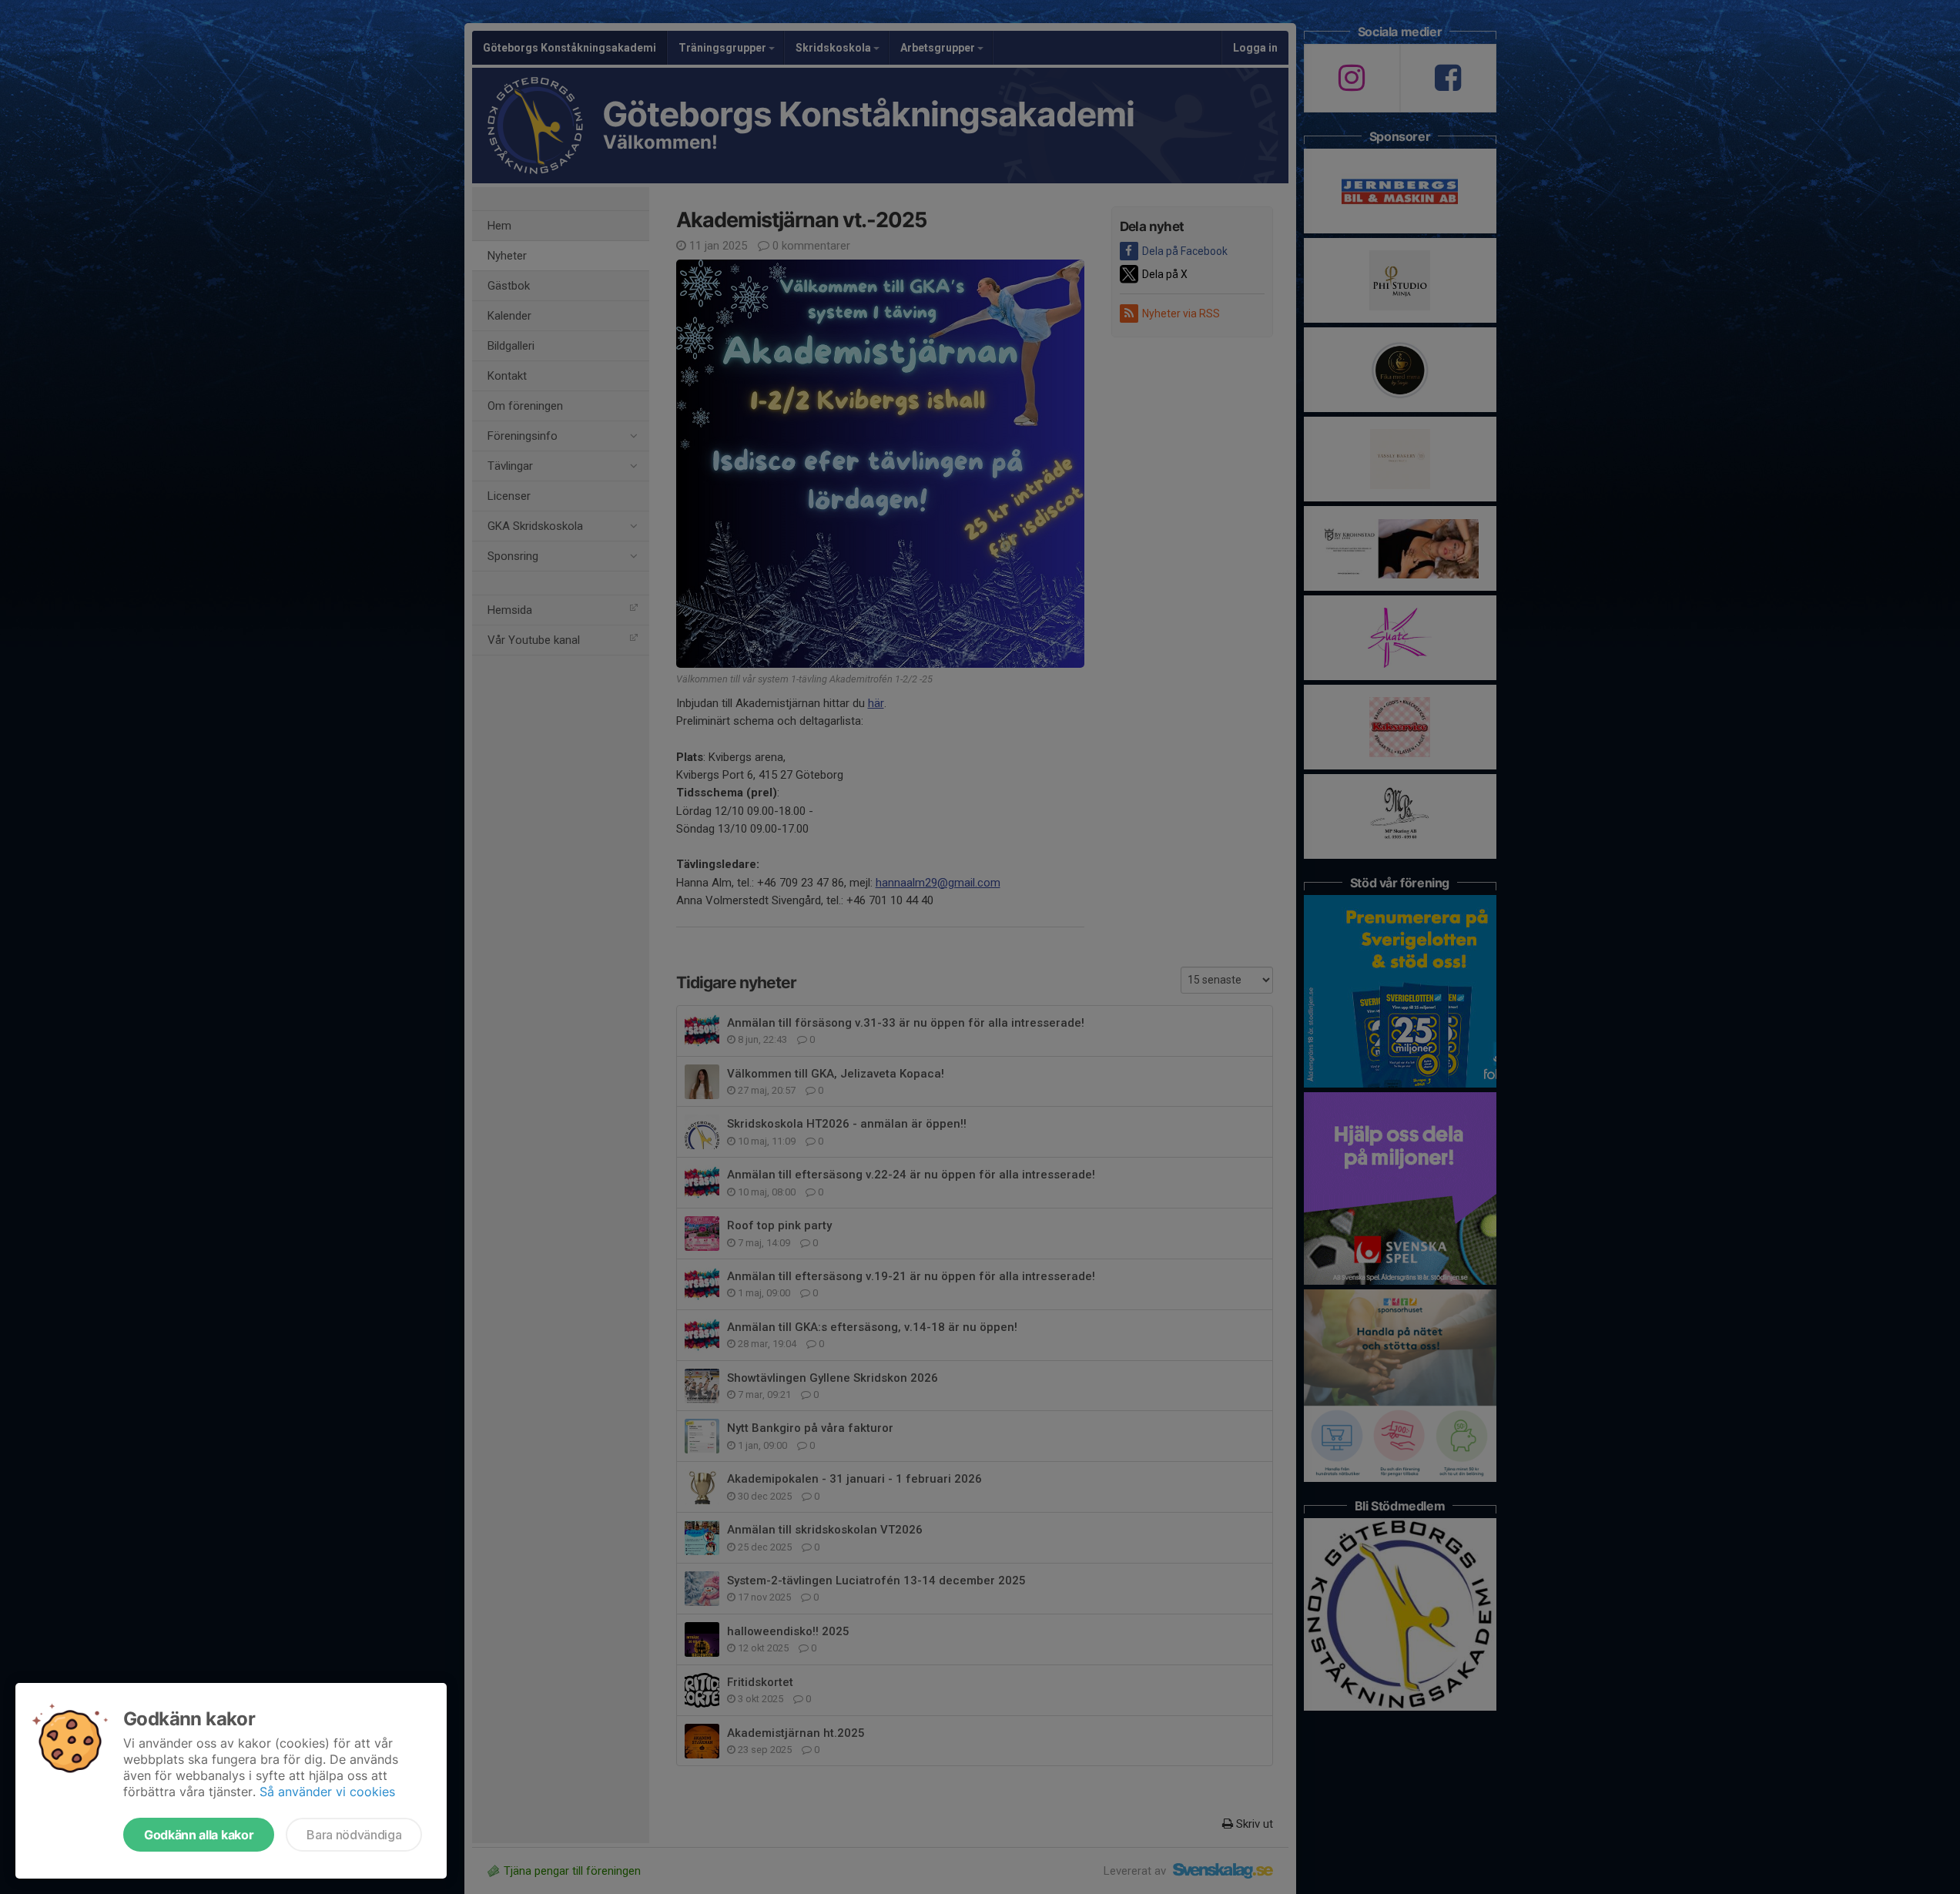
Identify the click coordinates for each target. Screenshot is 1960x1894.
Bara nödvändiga (354, 1835)
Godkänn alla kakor (199, 1835)
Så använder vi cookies (327, 1792)
